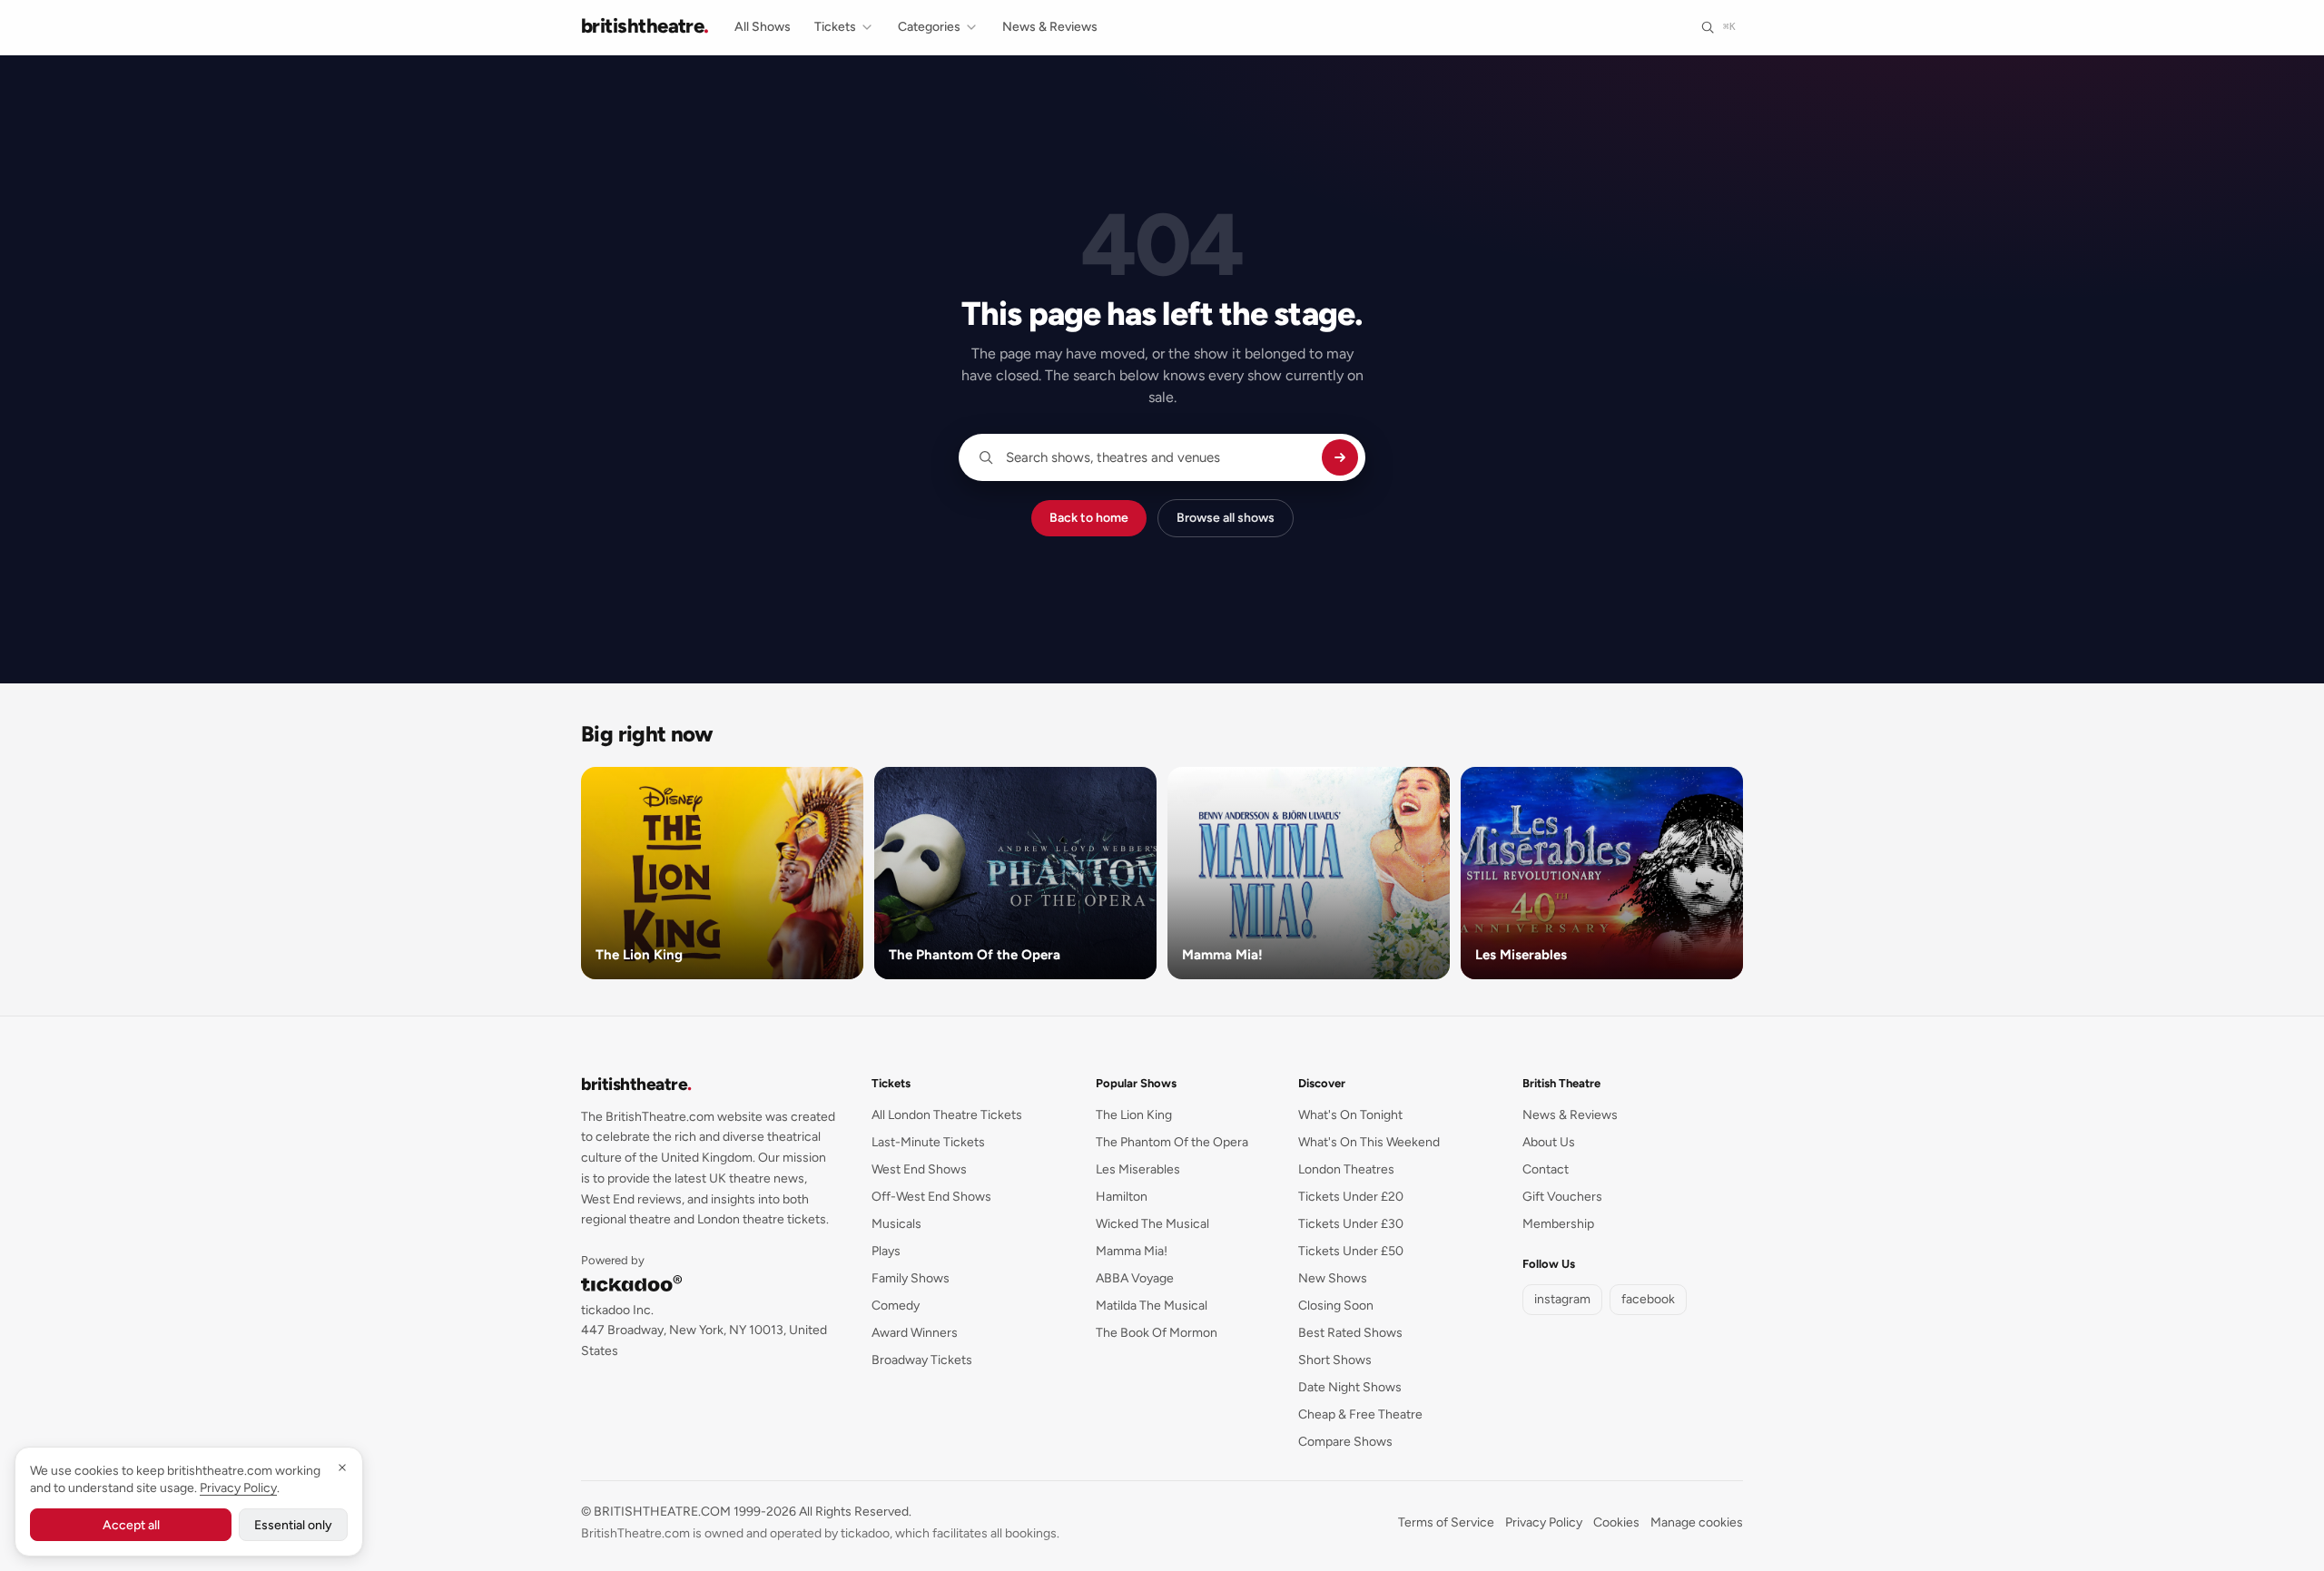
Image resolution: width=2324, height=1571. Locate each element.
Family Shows (911, 1278)
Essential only (293, 1525)
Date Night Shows (1350, 1387)
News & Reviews (1050, 27)
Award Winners (915, 1333)
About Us (1549, 1142)
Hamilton (1122, 1197)
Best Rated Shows (1350, 1333)
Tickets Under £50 (1351, 1251)
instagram (1562, 1299)
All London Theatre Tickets (947, 1115)
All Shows (763, 27)
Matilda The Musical (1152, 1306)
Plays (886, 1251)
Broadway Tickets (922, 1360)
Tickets (835, 27)
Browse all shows (1226, 518)
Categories (929, 27)
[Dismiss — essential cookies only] (342, 1468)
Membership (1558, 1224)
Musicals (896, 1224)
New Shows (1333, 1278)
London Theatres (1346, 1169)
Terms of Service (1446, 1522)
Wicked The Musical (1152, 1224)
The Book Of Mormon (1157, 1333)
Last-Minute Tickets (928, 1142)
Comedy (896, 1306)
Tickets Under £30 (1351, 1224)
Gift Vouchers (1562, 1197)
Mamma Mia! (1132, 1251)
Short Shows (1335, 1360)
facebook (1648, 1299)
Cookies (1616, 1522)
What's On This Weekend (1369, 1142)
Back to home (1089, 518)
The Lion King (1134, 1115)
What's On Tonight (1350, 1115)
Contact (1546, 1169)
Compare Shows (1345, 1442)
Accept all (131, 1525)
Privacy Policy (1544, 1522)
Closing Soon (1336, 1306)
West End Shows (919, 1169)
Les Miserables (1138, 1169)
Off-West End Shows (931, 1197)
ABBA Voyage (1135, 1278)
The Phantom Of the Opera (1172, 1142)
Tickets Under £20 (1351, 1197)
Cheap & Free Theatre (1360, 1414)
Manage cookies (1697, 1522)
